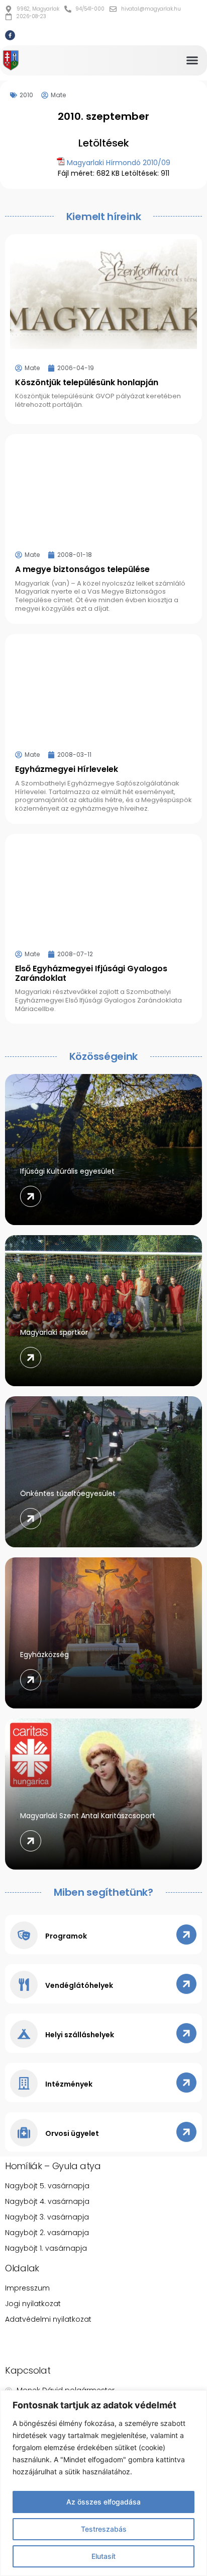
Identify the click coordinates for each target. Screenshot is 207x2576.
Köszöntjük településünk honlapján (87, 382)
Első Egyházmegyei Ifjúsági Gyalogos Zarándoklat (91, 973)
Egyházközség (44, 1655)
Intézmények (69, 2084)
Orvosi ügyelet (72, 2133)
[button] (192, 60)
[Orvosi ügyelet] (24, 2133)
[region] (103, 2483)
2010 (26, 95)
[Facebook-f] (10, 35)
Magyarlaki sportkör (54, 1332)
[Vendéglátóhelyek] (24, 1985)
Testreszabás (104, 2529)
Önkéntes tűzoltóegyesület (68, 1493)
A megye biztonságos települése (82, 569)
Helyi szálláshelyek (80, 2035)
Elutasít (103, 2556)
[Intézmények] (24, 2083)
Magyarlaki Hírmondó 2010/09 (119, 163)
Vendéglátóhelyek (79, 1985)
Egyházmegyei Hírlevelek (67, 769)
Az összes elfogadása (103, 2502)
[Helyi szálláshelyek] (24, 2034)
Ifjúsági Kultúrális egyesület (67, 1171)
